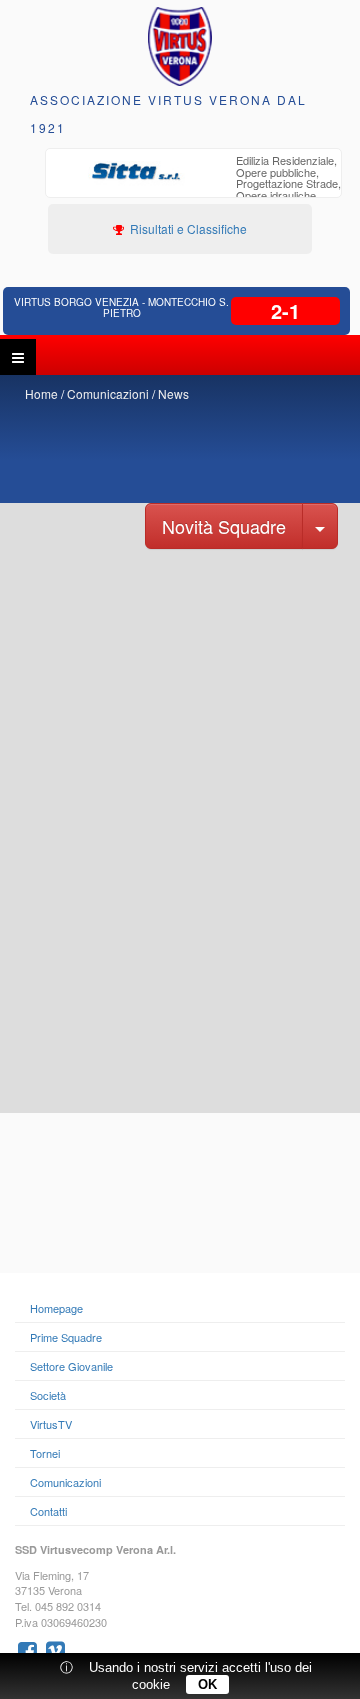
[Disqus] (180, 859)
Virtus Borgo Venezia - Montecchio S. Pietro (121, 307)
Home (41, 393)
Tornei (45, 1453)
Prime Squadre (66, 1337)
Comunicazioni (108, 393)
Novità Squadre (224, 526)
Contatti (48, 1511)
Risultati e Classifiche (187, 228)
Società (48, 1395)
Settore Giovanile (71, 1366)
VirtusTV (51, 1424)
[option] (193, 186)
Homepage (56, 1308)
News (173, 393)
